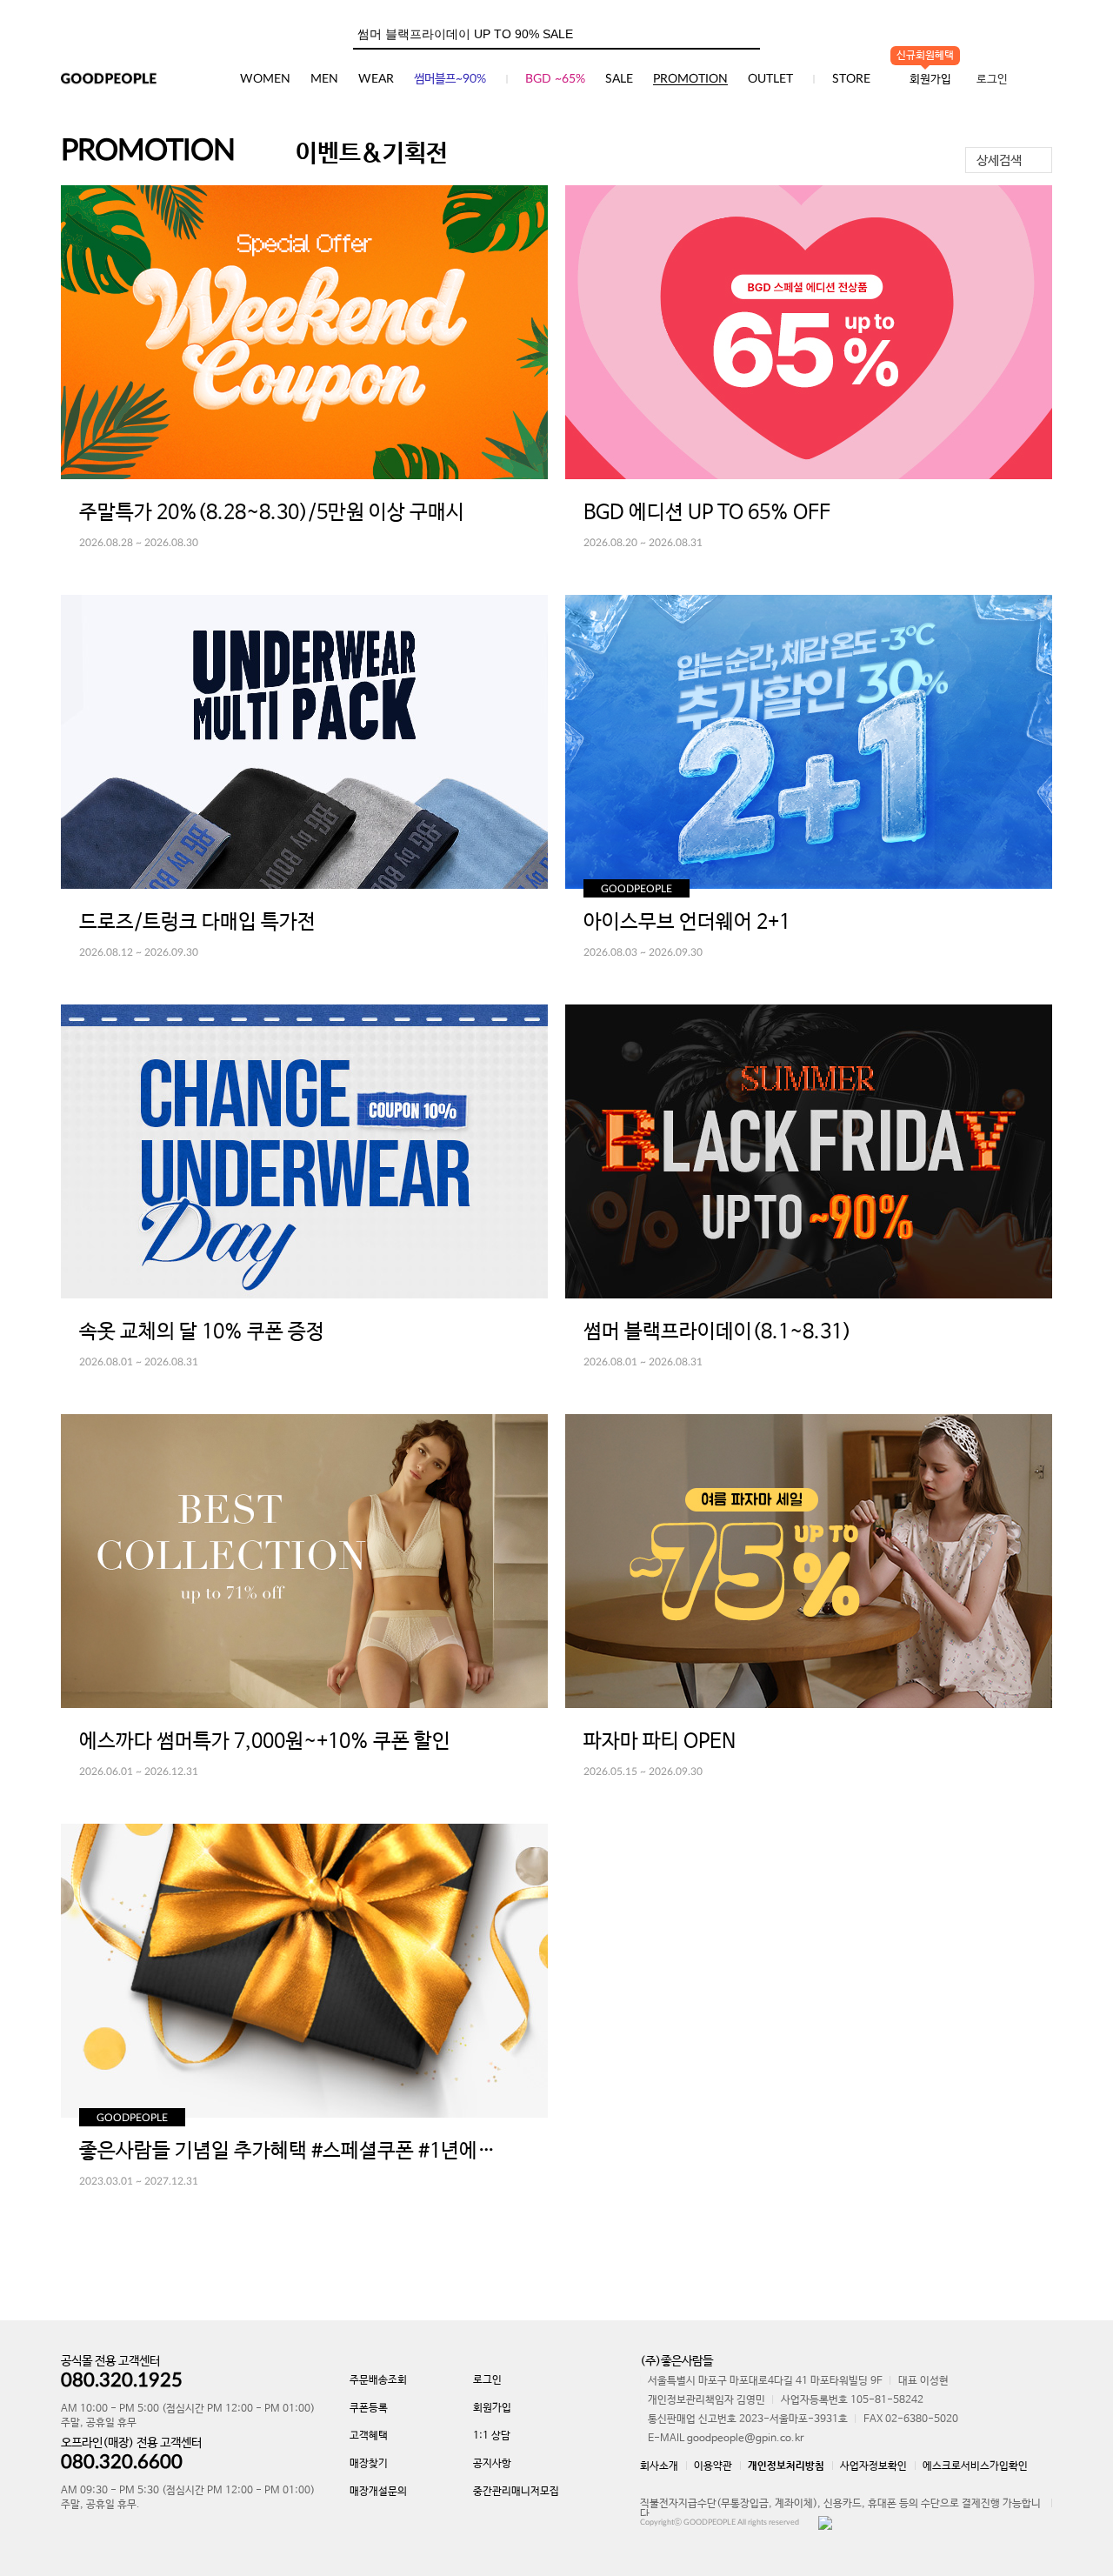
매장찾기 (369, 2464)
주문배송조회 (378, 2380)
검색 (746, 30)
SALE (619, 79)
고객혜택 (369, 2436)
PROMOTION (690, 79)
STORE (851, 79)
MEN (324, 79)
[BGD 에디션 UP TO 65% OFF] (809, 332)
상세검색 (999, 160)
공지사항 (492, 2464)
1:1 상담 (492, 2436)
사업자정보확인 (873, 2466)
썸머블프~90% (450, 79)
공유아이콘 (521, 510)
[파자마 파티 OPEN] (809, 1561)
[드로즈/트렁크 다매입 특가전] (304, 742)
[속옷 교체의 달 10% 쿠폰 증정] (304, 1151)
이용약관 (713, 2466)
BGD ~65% (555, 79)
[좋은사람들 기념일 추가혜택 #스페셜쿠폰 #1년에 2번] (304, 1971)
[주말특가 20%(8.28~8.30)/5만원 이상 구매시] (304, 332)
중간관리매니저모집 (516, 2492)
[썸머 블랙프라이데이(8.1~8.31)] (809, 1151)
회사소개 (659, 2466)
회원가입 (492, 2408)
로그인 (992, 80)
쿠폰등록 (369, 2408)
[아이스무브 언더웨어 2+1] (809, 742)
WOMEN (265, 79)
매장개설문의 (378, 2492)
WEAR (376, 79)
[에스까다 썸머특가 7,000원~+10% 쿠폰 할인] (304, 1561)
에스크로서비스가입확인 (975, 2466)
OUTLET (770, 79)
